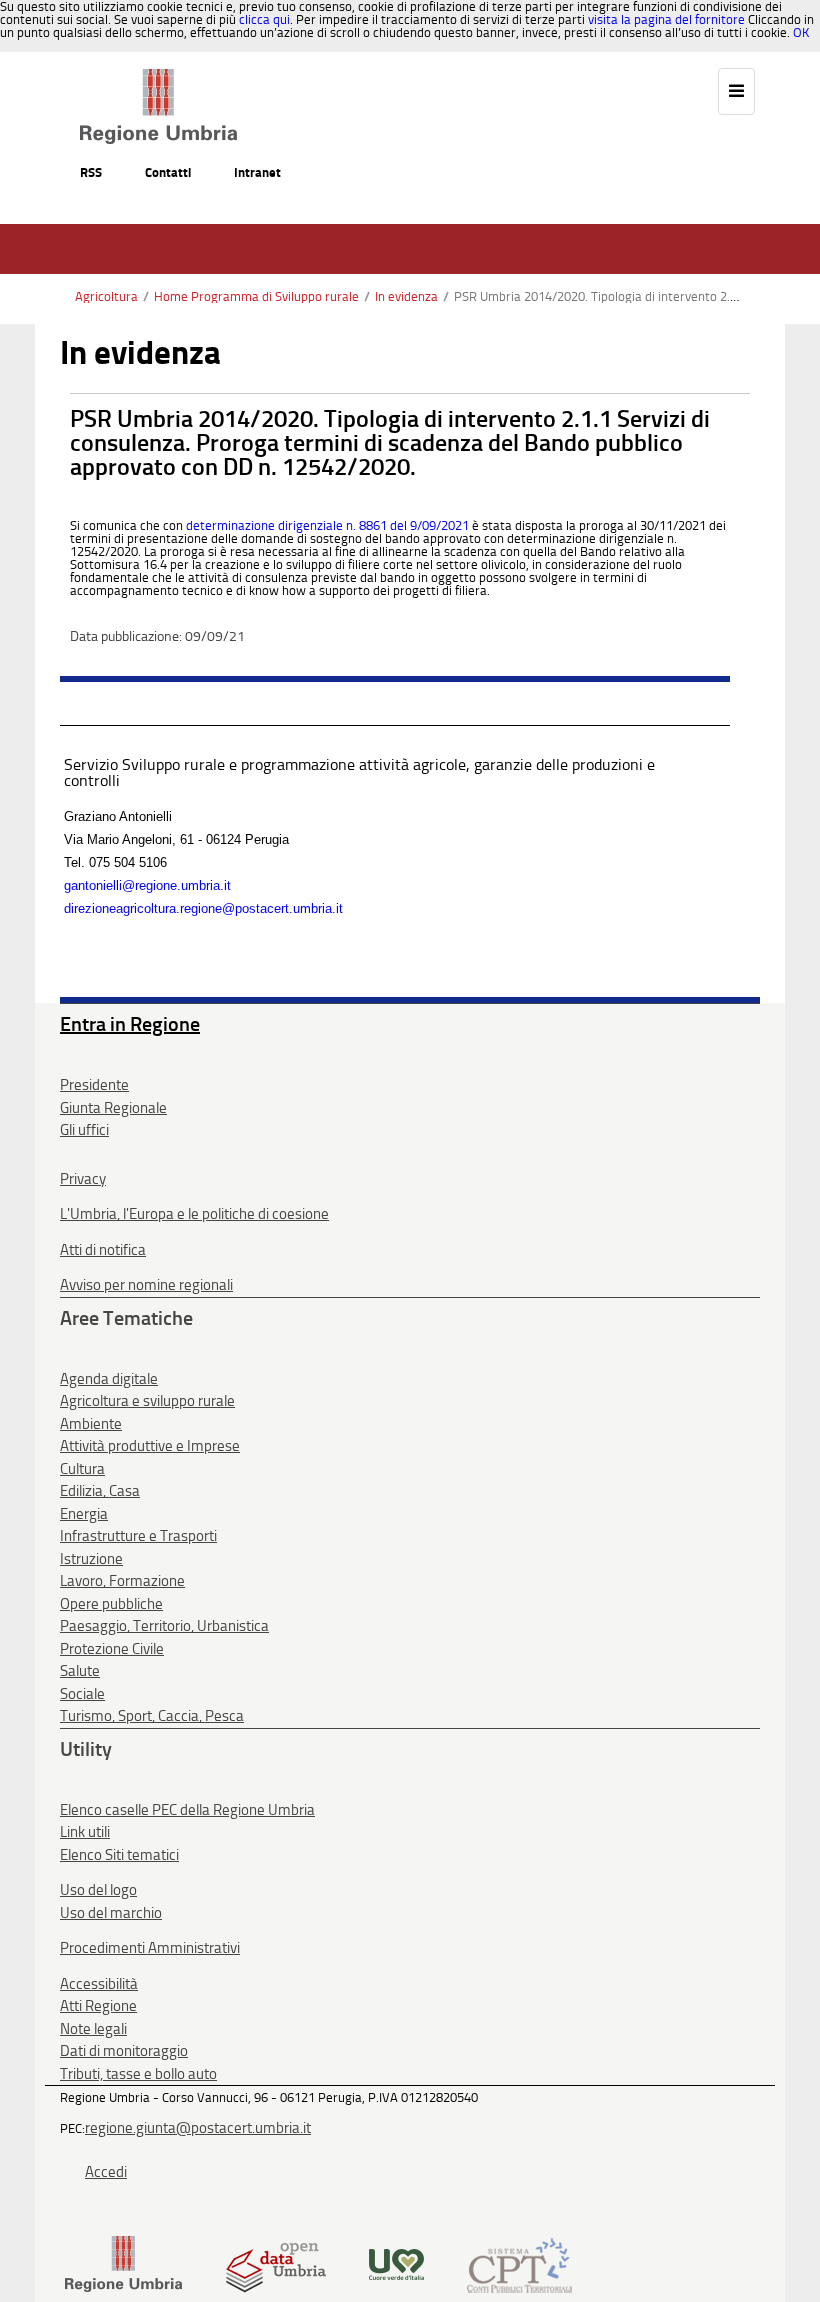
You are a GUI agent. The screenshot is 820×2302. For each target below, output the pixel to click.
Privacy (83, 1179)
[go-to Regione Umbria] (158, 78)
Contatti (168, 172)
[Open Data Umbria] (275, 2263)
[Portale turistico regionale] (396, 2263)
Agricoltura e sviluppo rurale (147, 1401)
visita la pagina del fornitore (666, 19)
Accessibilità (99, 1984)
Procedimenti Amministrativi (150, 1948)
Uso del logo (98, 1890)
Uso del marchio (111, 1913)
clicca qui (264, 19)
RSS (91, 172)
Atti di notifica (103, 1250)
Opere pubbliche (111, 1604)
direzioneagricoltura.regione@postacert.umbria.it (203, 908)
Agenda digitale (109, 1379)
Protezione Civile (112, 1649)
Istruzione (91, 1559)
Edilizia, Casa (100, 1491)
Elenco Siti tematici (119, 1855)
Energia (84, 1514)
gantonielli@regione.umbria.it (147, 885)
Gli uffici (84, 1130)
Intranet (257, 172)
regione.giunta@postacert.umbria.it (198, 2128)
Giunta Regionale (113, 1108)
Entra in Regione (130, 1024)
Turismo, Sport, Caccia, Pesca (152, 1716)
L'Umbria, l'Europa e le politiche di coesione (194, 1214)
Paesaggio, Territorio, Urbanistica (164, 1626)
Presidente (94, 1085)
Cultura (82, 1469)
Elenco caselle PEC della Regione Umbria (187, 1810)
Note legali (93, 2029)
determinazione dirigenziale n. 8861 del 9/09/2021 (327, 525)
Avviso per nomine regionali (146, 1285)
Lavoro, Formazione (122, 1581)
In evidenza (406, 296)
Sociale (82, 1694)
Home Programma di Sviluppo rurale (256, 296)
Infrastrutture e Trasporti (138, 1536)
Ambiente (91, 1424)
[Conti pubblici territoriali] (519, 2263)
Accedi (106, 2172)
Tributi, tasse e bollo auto (138, 2074)
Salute (80, 1671)
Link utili (85, 1832)
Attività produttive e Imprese (150, 1446)
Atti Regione (98, 2006)
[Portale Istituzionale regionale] (123, 2263)
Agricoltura (106, 296)
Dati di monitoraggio (124, 2051)
